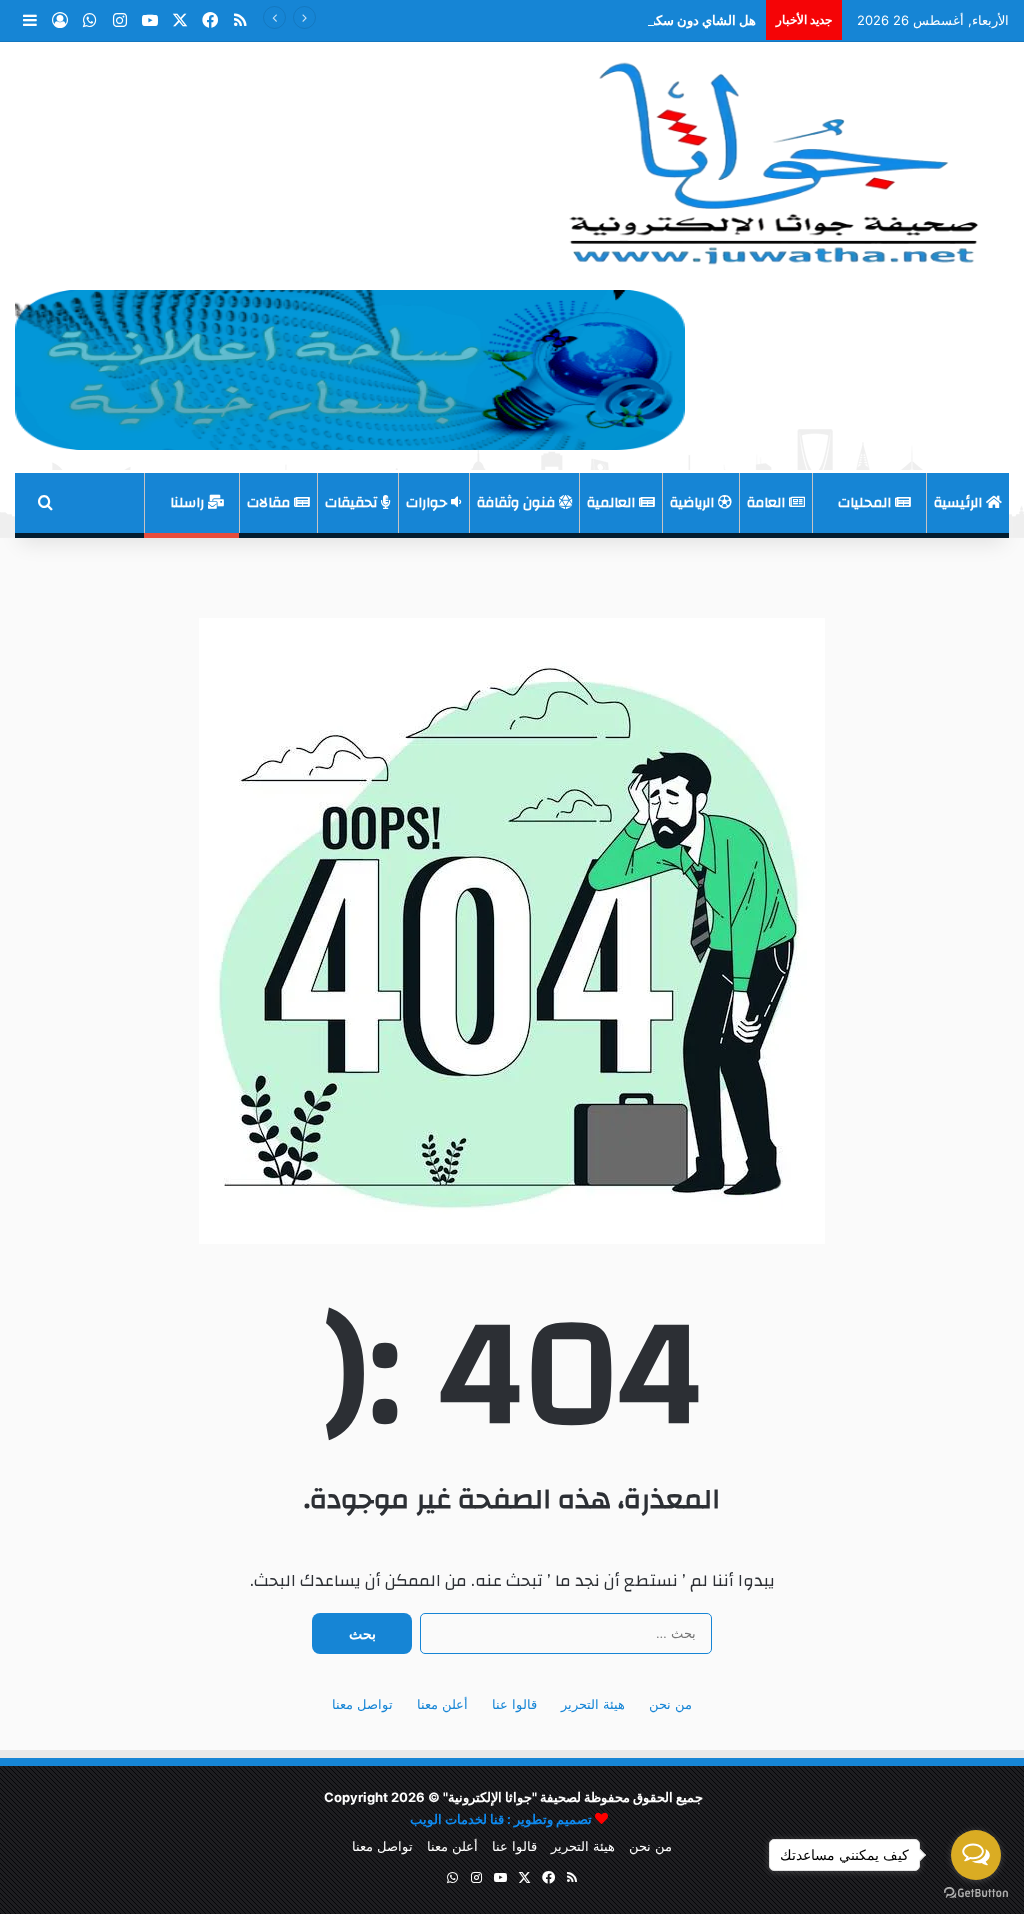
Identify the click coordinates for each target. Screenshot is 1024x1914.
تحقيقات (353, 503)
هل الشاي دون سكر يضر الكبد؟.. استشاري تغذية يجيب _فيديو (591, 20)
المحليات (866, 503)
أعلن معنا (442, 1704)
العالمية (613, 503)
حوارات (428, 503)
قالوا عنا (514, 1704)
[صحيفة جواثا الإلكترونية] (769, 156)
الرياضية (694, 503)
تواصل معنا (362, 1704)
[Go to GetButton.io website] (976, 1893)
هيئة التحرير (593, 1704)
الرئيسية (960, 503)
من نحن (670, 1704)
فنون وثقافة (518, 503)
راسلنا (189, 503)
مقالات (270, 503)
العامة (768, 503)
